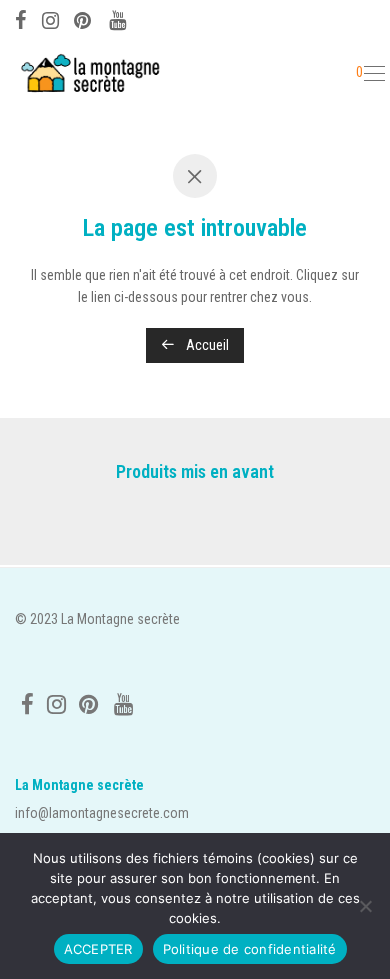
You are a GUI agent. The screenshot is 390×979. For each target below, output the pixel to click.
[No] (365, 906)
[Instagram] (50, 18)
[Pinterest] (84, 18)
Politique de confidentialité (250, 949)
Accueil (206, 345)
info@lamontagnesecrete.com (102, 813)
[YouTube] (119, 18)
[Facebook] (21, 18)
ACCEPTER (98, 949)
